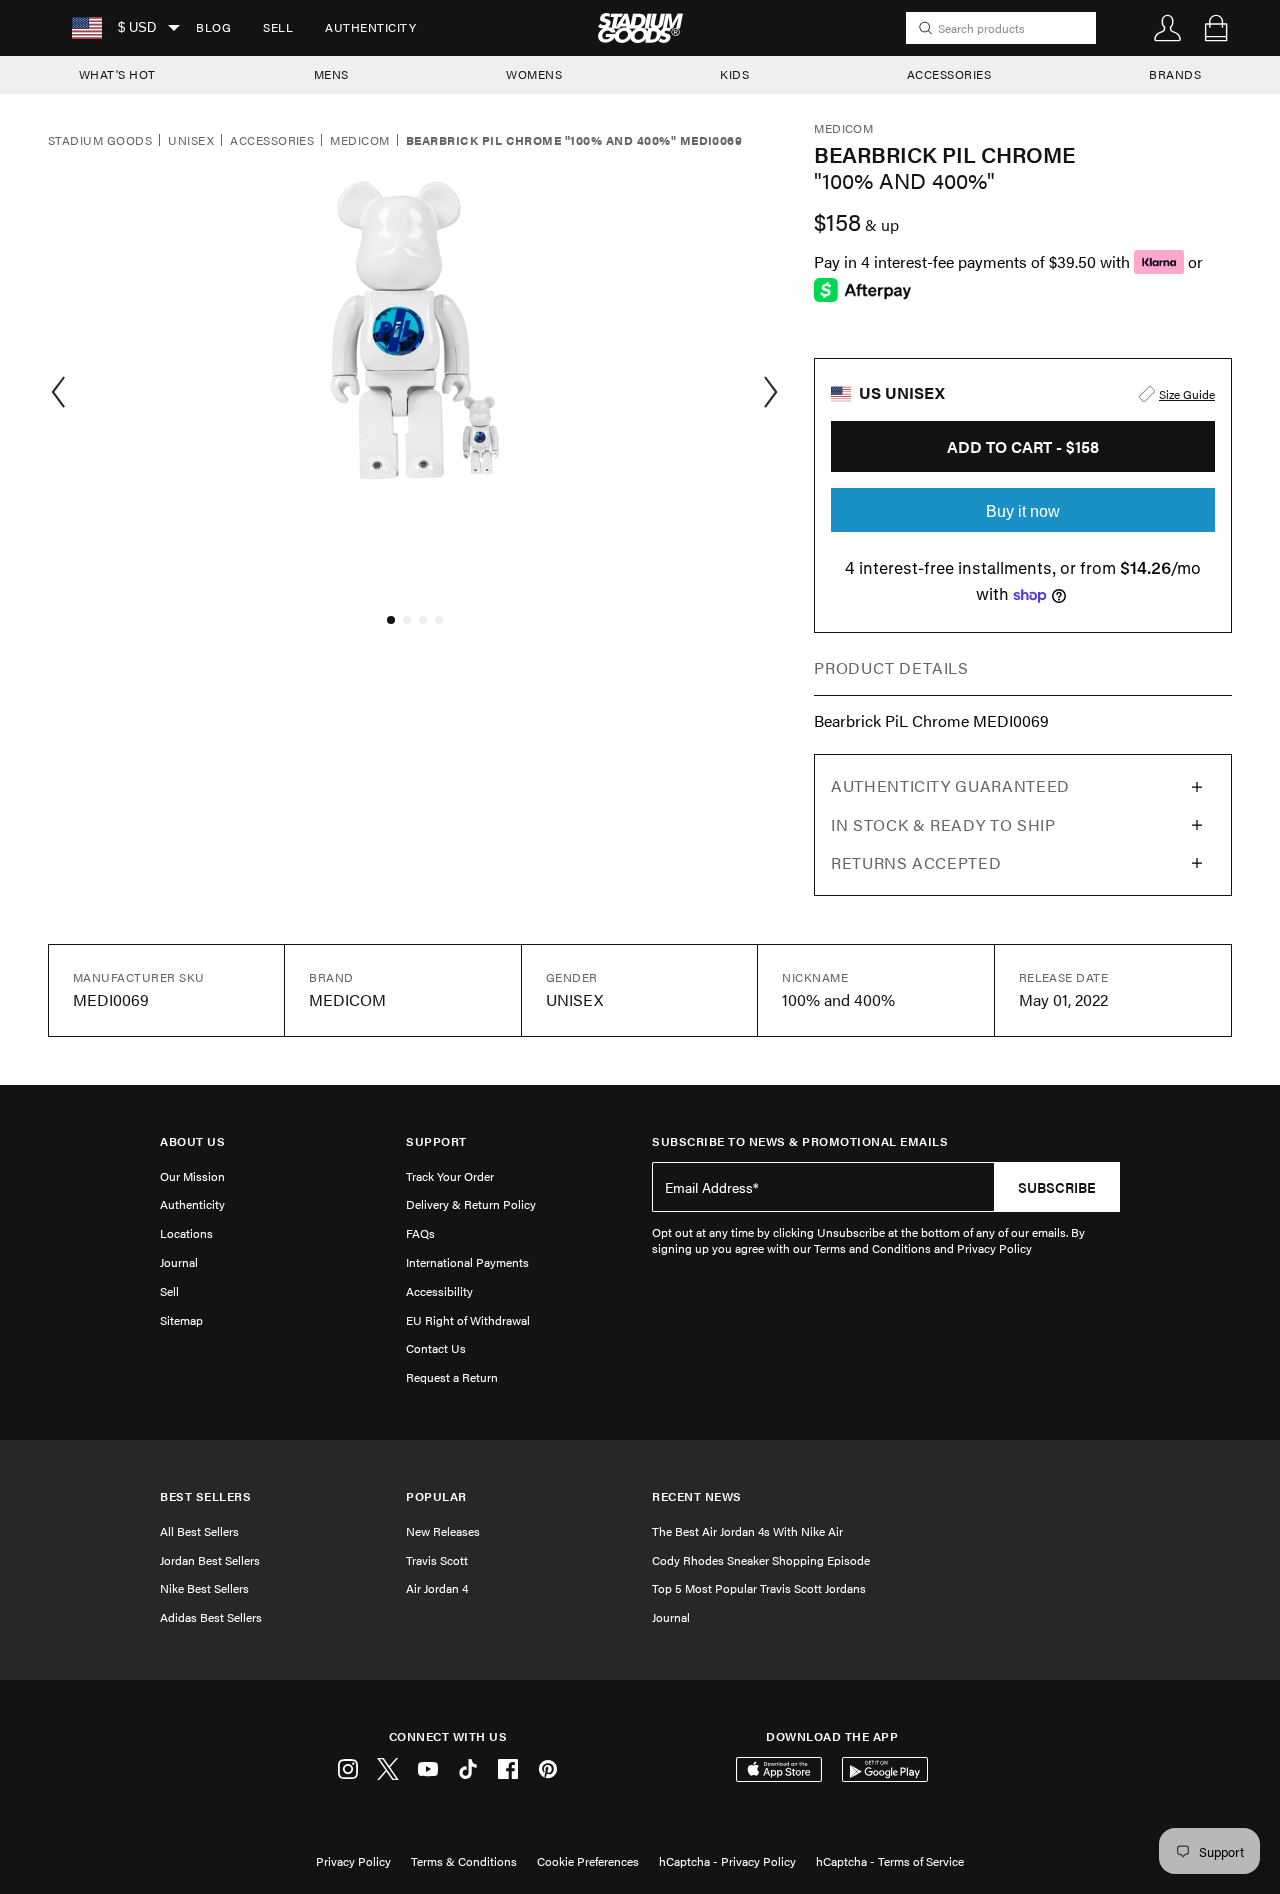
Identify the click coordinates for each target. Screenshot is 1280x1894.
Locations (186, 1233)
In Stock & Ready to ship (943, 824)
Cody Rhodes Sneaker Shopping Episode (761, 1560)
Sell (278, 27)
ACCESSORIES (949, 74)
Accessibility (439, 1291)
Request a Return (452, 1377)
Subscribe (1057, 1187)
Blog (213, 27)
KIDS (734, 74)
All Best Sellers (199, 1531)
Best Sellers (205, 1496)
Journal (179, 1262)
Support (436, 1141)
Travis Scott (437, 1560)
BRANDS (1175, 74)
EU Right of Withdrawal (468, 1320)
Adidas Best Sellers (211, 1617)
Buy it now (1023, 511)
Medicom (359, 141)
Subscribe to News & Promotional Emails (800, 1141)
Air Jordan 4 (437, 1588)
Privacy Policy (353, 1861)
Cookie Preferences (588, 1861)
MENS (331, 74)
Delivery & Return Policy (471, 1204)
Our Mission (192, 1176)
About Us (192, 1141)
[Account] (1168, 28)
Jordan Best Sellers (210, 1560)
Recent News (697, 1496)
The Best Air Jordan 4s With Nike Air (747, 1531)
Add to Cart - (1023, 446)
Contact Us (436, 1348)
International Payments (467, 1262)
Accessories (272, 141)
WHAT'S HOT (117, 74)
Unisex (191, 141)
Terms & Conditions (464, 1861)
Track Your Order (450, 1176)
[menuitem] (213, 28)
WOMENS (534, 74)
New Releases (443, 1531)
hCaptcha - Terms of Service (890, 1861)
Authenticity (370, 27)
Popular (436, 1496)
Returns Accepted (916, 862)
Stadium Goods (100, 141)
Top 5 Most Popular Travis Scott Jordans (759, 1588)
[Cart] (1216, 28)
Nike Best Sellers (204, 1588)
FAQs (420, 1233)
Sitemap (181, 1320)
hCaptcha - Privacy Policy (727, 1861)
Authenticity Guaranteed (950, 785)
